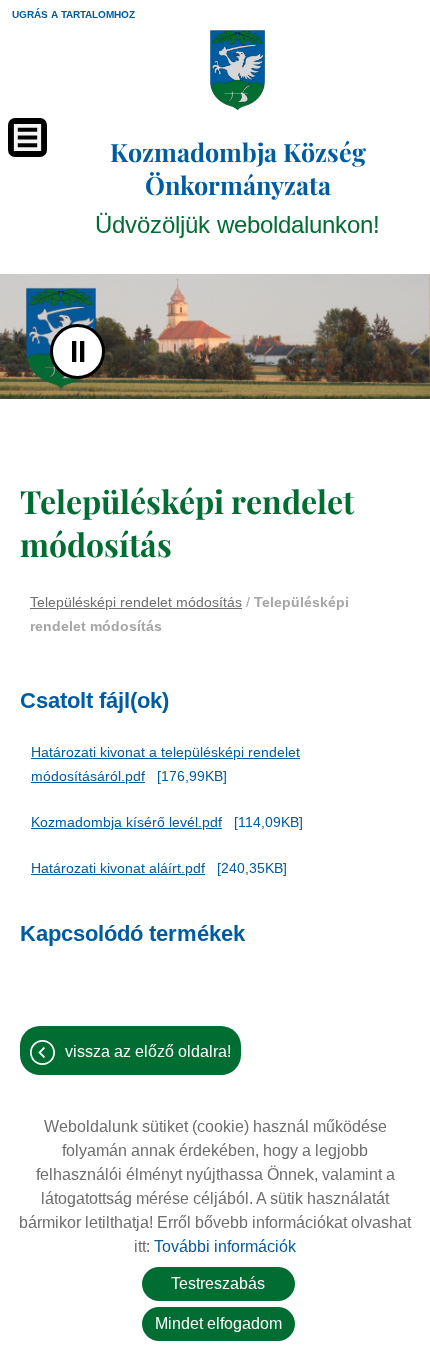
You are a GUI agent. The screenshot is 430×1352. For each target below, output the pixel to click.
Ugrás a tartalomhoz (73, 14)
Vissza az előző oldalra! (148, 1051)
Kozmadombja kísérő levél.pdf (126, 822)
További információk (225, 1246)
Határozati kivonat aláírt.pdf (118, 868)
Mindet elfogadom (218, 1323)
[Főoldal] (237, 70)
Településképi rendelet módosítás (136, 602)
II (78, 351)
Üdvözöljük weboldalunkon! (237, 186)
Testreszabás (218, 1283)
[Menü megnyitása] (27, 137)
